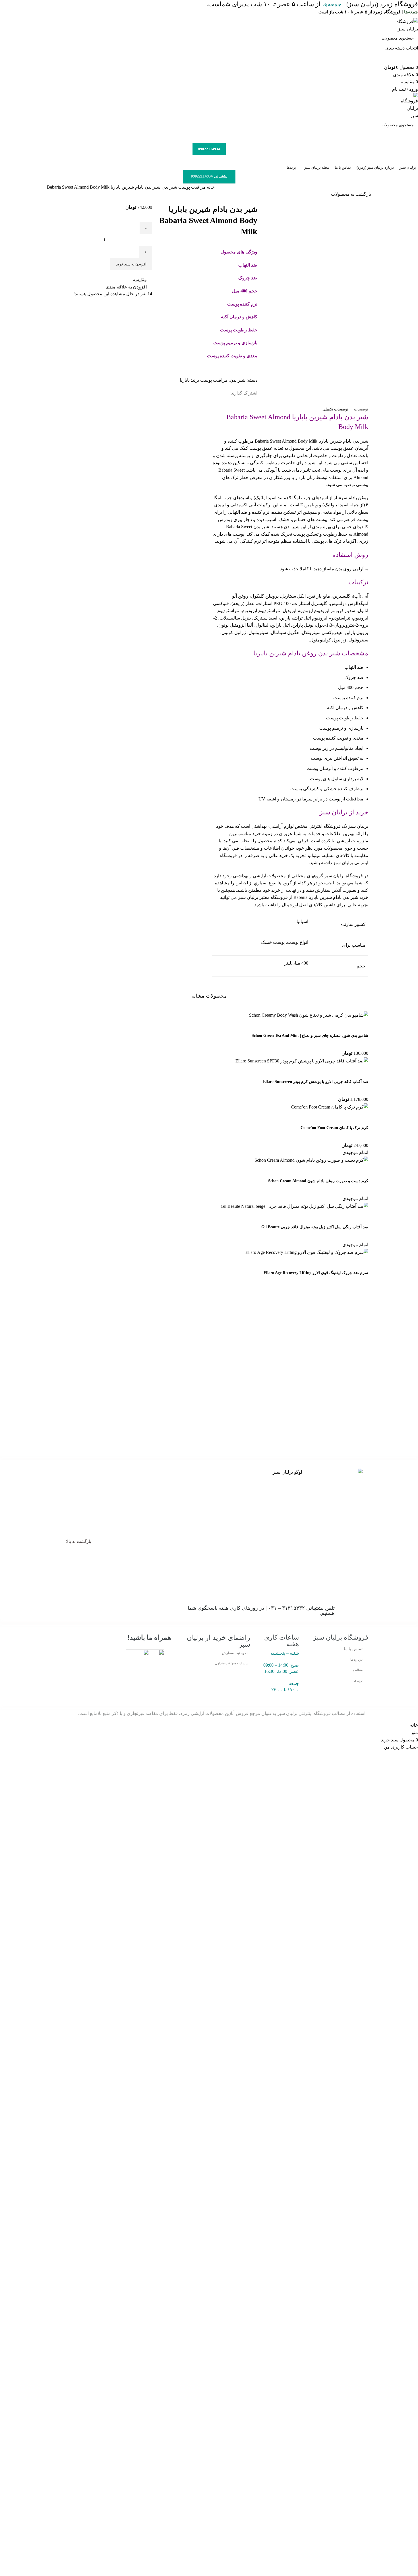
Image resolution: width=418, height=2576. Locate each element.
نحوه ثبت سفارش (235, 1653)
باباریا (185, 380)
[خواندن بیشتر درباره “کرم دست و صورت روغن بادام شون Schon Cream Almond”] (361, 1171)
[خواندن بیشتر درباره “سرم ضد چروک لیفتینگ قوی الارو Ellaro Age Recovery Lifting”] (361, 1263)
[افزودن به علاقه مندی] (315, 1171)
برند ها (358, 1681)
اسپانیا (302, 921)
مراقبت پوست (191, 187)
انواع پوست (298, 942)
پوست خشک (273, 942)
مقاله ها (357, 1670)
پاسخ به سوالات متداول (231, 1663)
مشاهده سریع (346, 1171)
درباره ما (356, 1659)
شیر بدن (169, 187)
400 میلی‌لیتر (296, 963)
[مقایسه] (330, 1171)
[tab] (361, 409)
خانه (210, 187)
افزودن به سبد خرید (131, 264)
